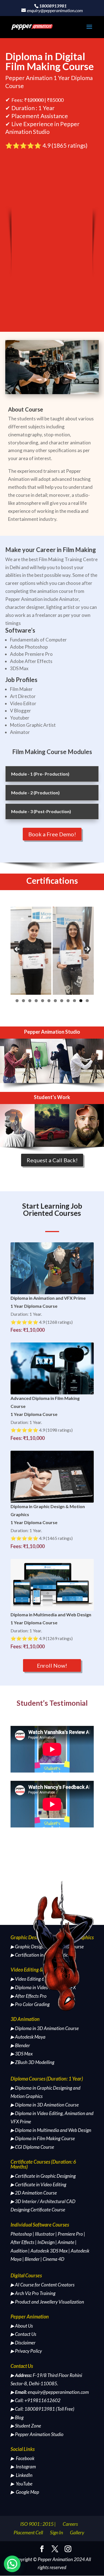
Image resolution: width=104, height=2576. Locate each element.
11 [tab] (81, 1001)
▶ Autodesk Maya (28, 2037)
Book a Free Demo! (52, 834)
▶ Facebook (22, 2458)
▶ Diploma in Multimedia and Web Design (51, 2130)
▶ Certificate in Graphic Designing (43, 2176)
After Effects (22, 2242)
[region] (52, 951)
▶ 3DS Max (22, 2054)
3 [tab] (30, 1001)
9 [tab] (68, 1001)
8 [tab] (62, 1001)
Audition (19, 2251)
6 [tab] (49, 1001)
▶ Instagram (23, 2467)
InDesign (46, 2242)
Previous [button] (17, 949)
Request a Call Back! (52, 1160)
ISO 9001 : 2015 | (38, 2524)
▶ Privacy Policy (26, 2351)
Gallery (77, 2532)
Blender (32, 2259)
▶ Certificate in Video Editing (38, 2184)
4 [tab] (36, 1001)
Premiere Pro (70, 2234)
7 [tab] (55, 1001)
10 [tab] (74, 1001)
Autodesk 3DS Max (49, 2251)
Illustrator (45, 2234)
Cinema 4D (54, 2259)
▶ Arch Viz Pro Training (33, 2293)
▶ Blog (17, 2417)
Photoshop (21, 2234)
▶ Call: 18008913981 (33, 2409)
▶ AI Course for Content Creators (43, 2285)
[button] (12, 2564)
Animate (66, 2242)
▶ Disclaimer (23, 2343)
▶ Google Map (25, 2492)
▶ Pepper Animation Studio (37, 2434)
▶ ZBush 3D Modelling (32, 2062)
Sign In (56, 2532)
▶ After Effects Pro (29, 1996)
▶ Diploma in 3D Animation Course (45, 2028)
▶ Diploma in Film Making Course (43, 2138)
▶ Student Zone (26, 2426)
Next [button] (87, 949)
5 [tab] (43, 1001)
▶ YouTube (21, 2484)
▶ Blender (20, 2045)
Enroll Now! (52, 1665)
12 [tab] (87, 1001)
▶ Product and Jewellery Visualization (47, 2302)
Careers (70, 2524)
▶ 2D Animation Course (34, 2193)
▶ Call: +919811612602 (35, 2400)
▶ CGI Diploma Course (32, 2147)
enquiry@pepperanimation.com (58, 2392)
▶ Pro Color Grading (30, 2004)
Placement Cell (28, 2532)
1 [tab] (17, 1001)
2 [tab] (23, 1001)
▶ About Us (22, 2326)
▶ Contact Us (23, 2334)
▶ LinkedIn (21, 2475)
